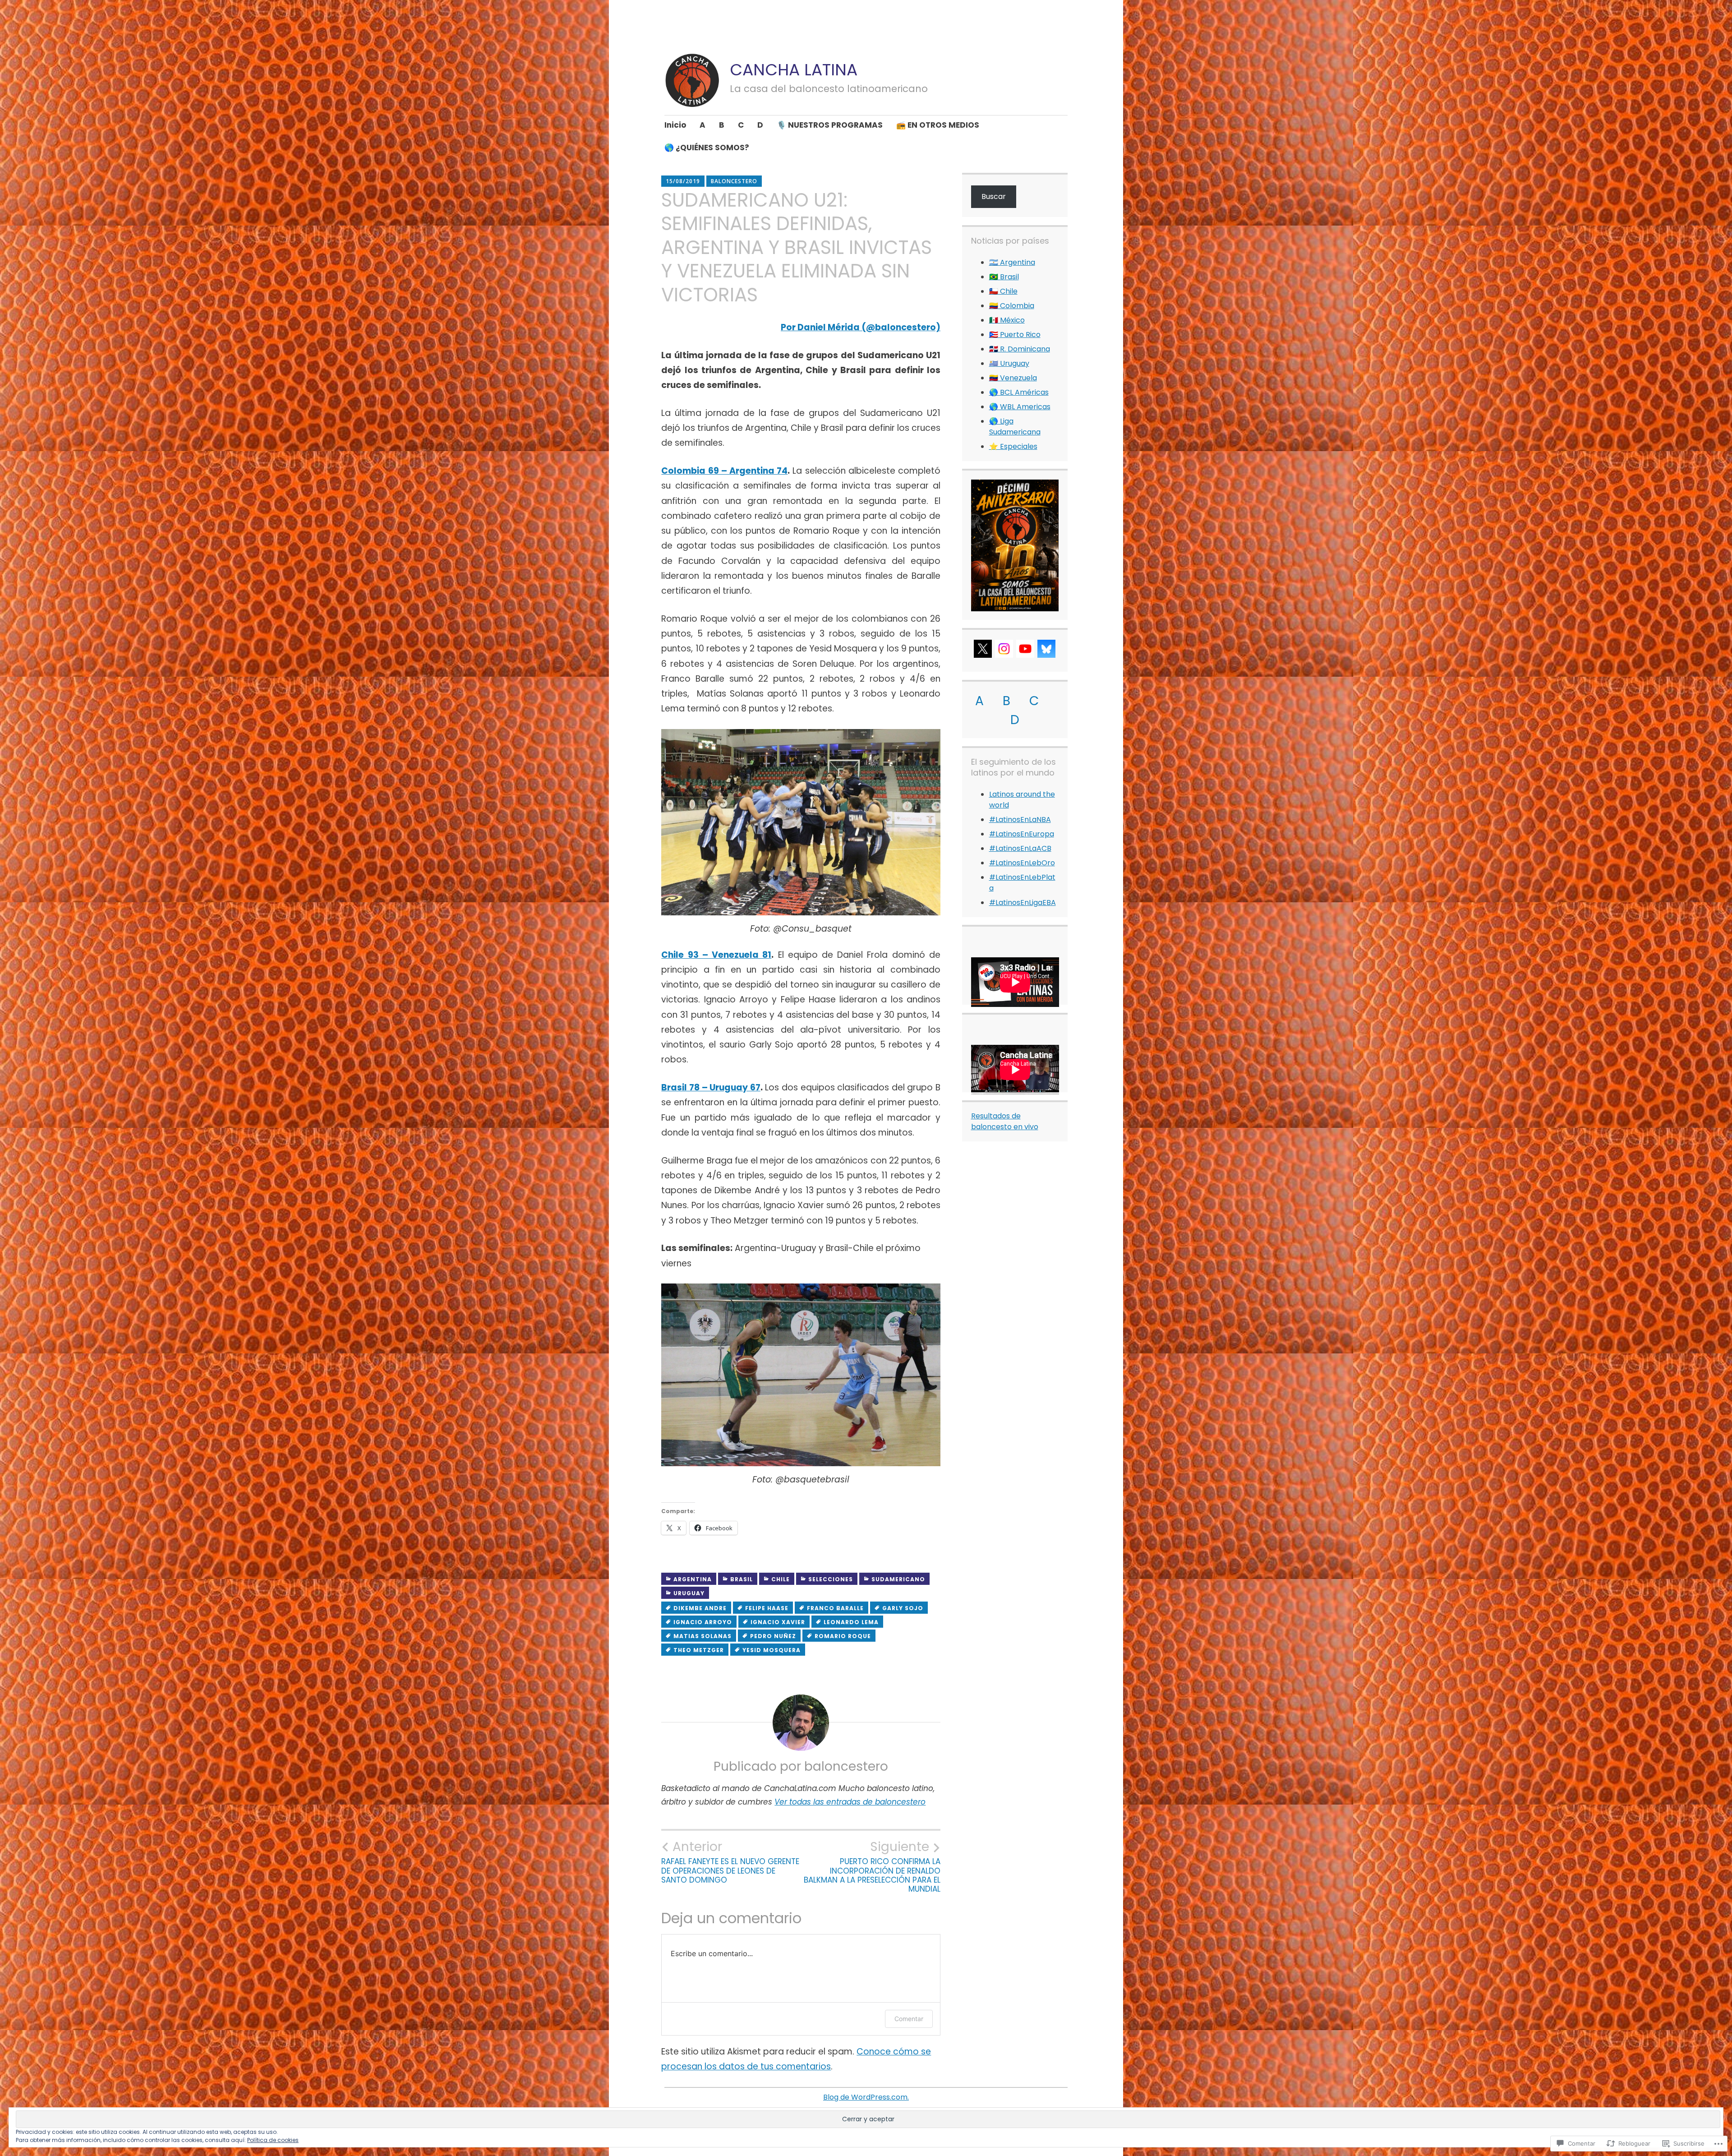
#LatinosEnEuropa (1022, 834)
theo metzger (699, 1650)
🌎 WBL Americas (1020, 407)
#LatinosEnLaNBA (1020, 819)
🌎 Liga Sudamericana (1015, 427)
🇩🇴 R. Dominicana (1020, 349)
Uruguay (689, 1593)
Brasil (742, 1579)
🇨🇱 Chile (1003, 291)
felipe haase (767, 1608)
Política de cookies (273, 2140)
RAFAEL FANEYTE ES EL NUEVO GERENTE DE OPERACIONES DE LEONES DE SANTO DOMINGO (730, 1862)
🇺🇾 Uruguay (1009, 363)
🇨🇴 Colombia (1012, 306)
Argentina (693, 1579)
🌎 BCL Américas (1019, 392)
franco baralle (835, 1608)
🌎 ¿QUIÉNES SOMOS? (707, 148)
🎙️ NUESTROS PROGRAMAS (830, 125)
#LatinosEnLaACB (1020, 848)
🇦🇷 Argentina (1012, 262)
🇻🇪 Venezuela (1013, 378)
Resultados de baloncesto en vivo (1005, 1121)
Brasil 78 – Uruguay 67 (711, 1087)
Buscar (994, 196)
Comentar (909, 2019)
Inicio (675, 125)
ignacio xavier (778, 1622)
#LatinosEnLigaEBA (1023, 903)
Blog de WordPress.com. (866, 2097)
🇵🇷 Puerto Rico (1015, 335)
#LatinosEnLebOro (1022, 863)
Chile (781, 1579)
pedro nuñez (773, 1636)
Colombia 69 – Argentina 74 (724, 471)
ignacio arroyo (703, 1622)
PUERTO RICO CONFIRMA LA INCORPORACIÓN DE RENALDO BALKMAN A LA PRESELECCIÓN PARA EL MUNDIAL (872, 1867)
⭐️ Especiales (1013, 446)
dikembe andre (700, 1608)
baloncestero (734, 181)
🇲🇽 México (1007, 320)
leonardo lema (851, 1622)
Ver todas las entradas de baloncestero (850, 1802)
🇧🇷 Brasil (1004, 277)
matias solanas (702, 1636)
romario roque (843, 1636)
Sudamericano (898, 1579)
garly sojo (903, 1608)
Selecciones (831, 1579)
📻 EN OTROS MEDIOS (938, 125)
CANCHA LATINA (794, 70)
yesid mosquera (772, 1650)
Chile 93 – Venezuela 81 (716, 955)
